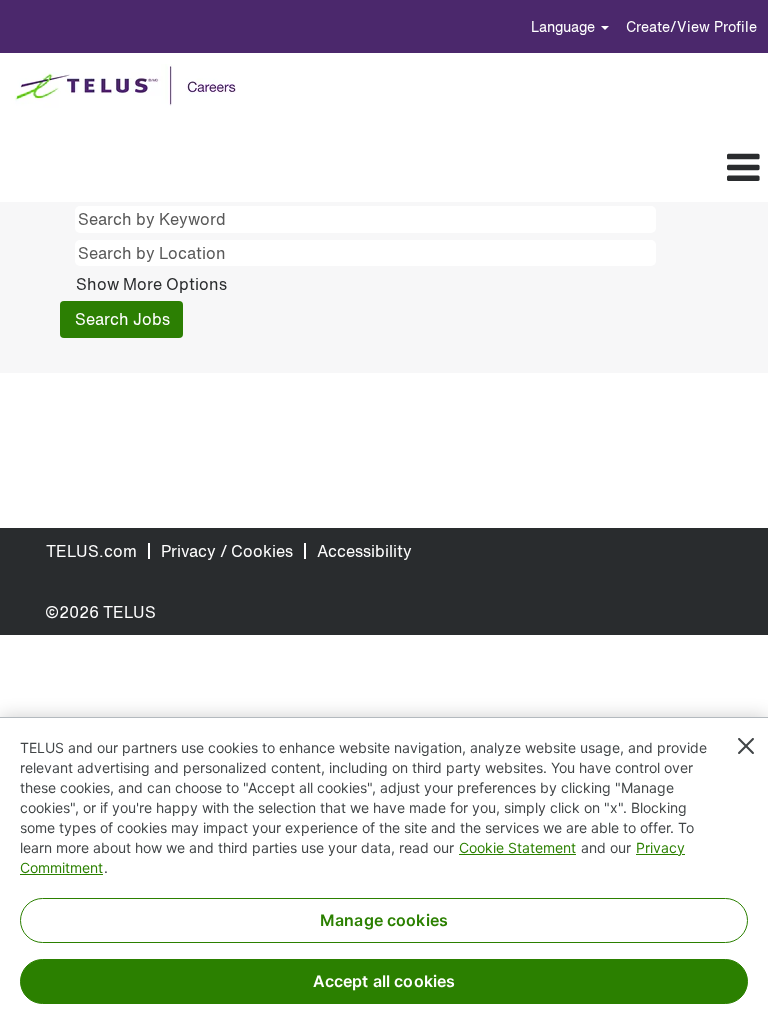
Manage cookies (384, 920)
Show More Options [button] (151, 284)
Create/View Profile (691, 26)
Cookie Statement (517, 847)
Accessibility (364, 551)
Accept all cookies (384, 981)
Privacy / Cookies (227, 551)
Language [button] (565, 26)
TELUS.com (91, 551)
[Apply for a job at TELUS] (132, 86)
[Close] (746, 746)
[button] (416, 168)
